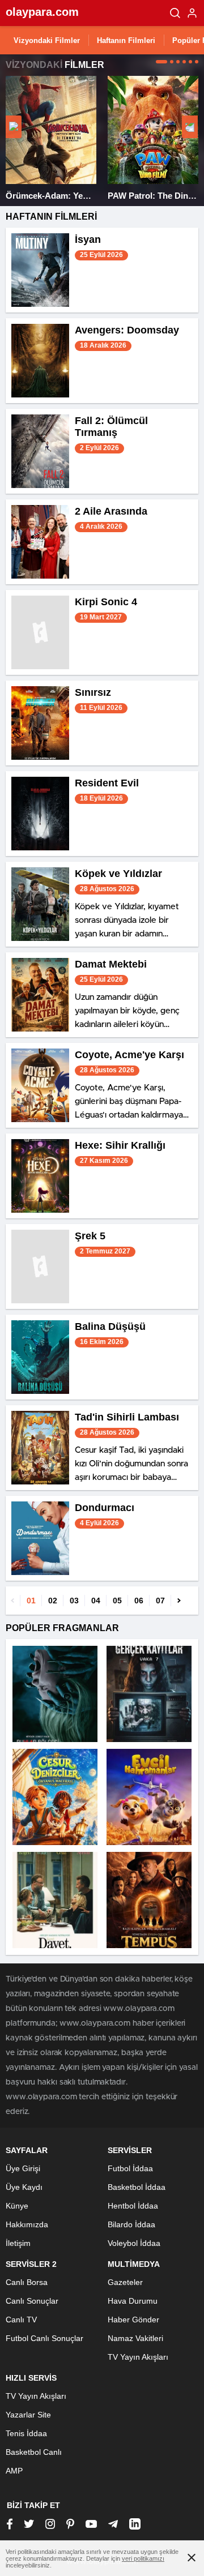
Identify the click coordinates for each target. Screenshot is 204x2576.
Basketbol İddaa (137, 2187)
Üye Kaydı (24, 2187)
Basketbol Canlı (34, 2452)
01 (31, 1601)
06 (139, 1601)
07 (160, 1601)
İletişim (18, 2243)
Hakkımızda (27, 2224)
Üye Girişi (23, 2168)
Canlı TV (21, 2320)
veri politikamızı (143, 2558)
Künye (17, 2206)
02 (53, 1601)
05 (117, 1601)
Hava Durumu (133, 2301)
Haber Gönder (133, 2320)
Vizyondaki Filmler (47, 40)
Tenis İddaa (26, 2433)
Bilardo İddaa (131, 2224)
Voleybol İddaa (134, 2243)
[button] (161, 62)
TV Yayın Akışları (138, 2357)
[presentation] (14, 127)
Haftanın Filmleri (126, 40)
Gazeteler (125, 2282)
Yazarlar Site (28, 2415)
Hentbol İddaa (133, 2206)
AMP (14, 2471)
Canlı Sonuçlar (32, 2301)
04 (96, 1601)
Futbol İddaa (130, 2168)
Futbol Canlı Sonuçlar (44, 2338)
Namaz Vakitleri (135, 2338)
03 (74, 1601)
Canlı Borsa (27, 2282)
